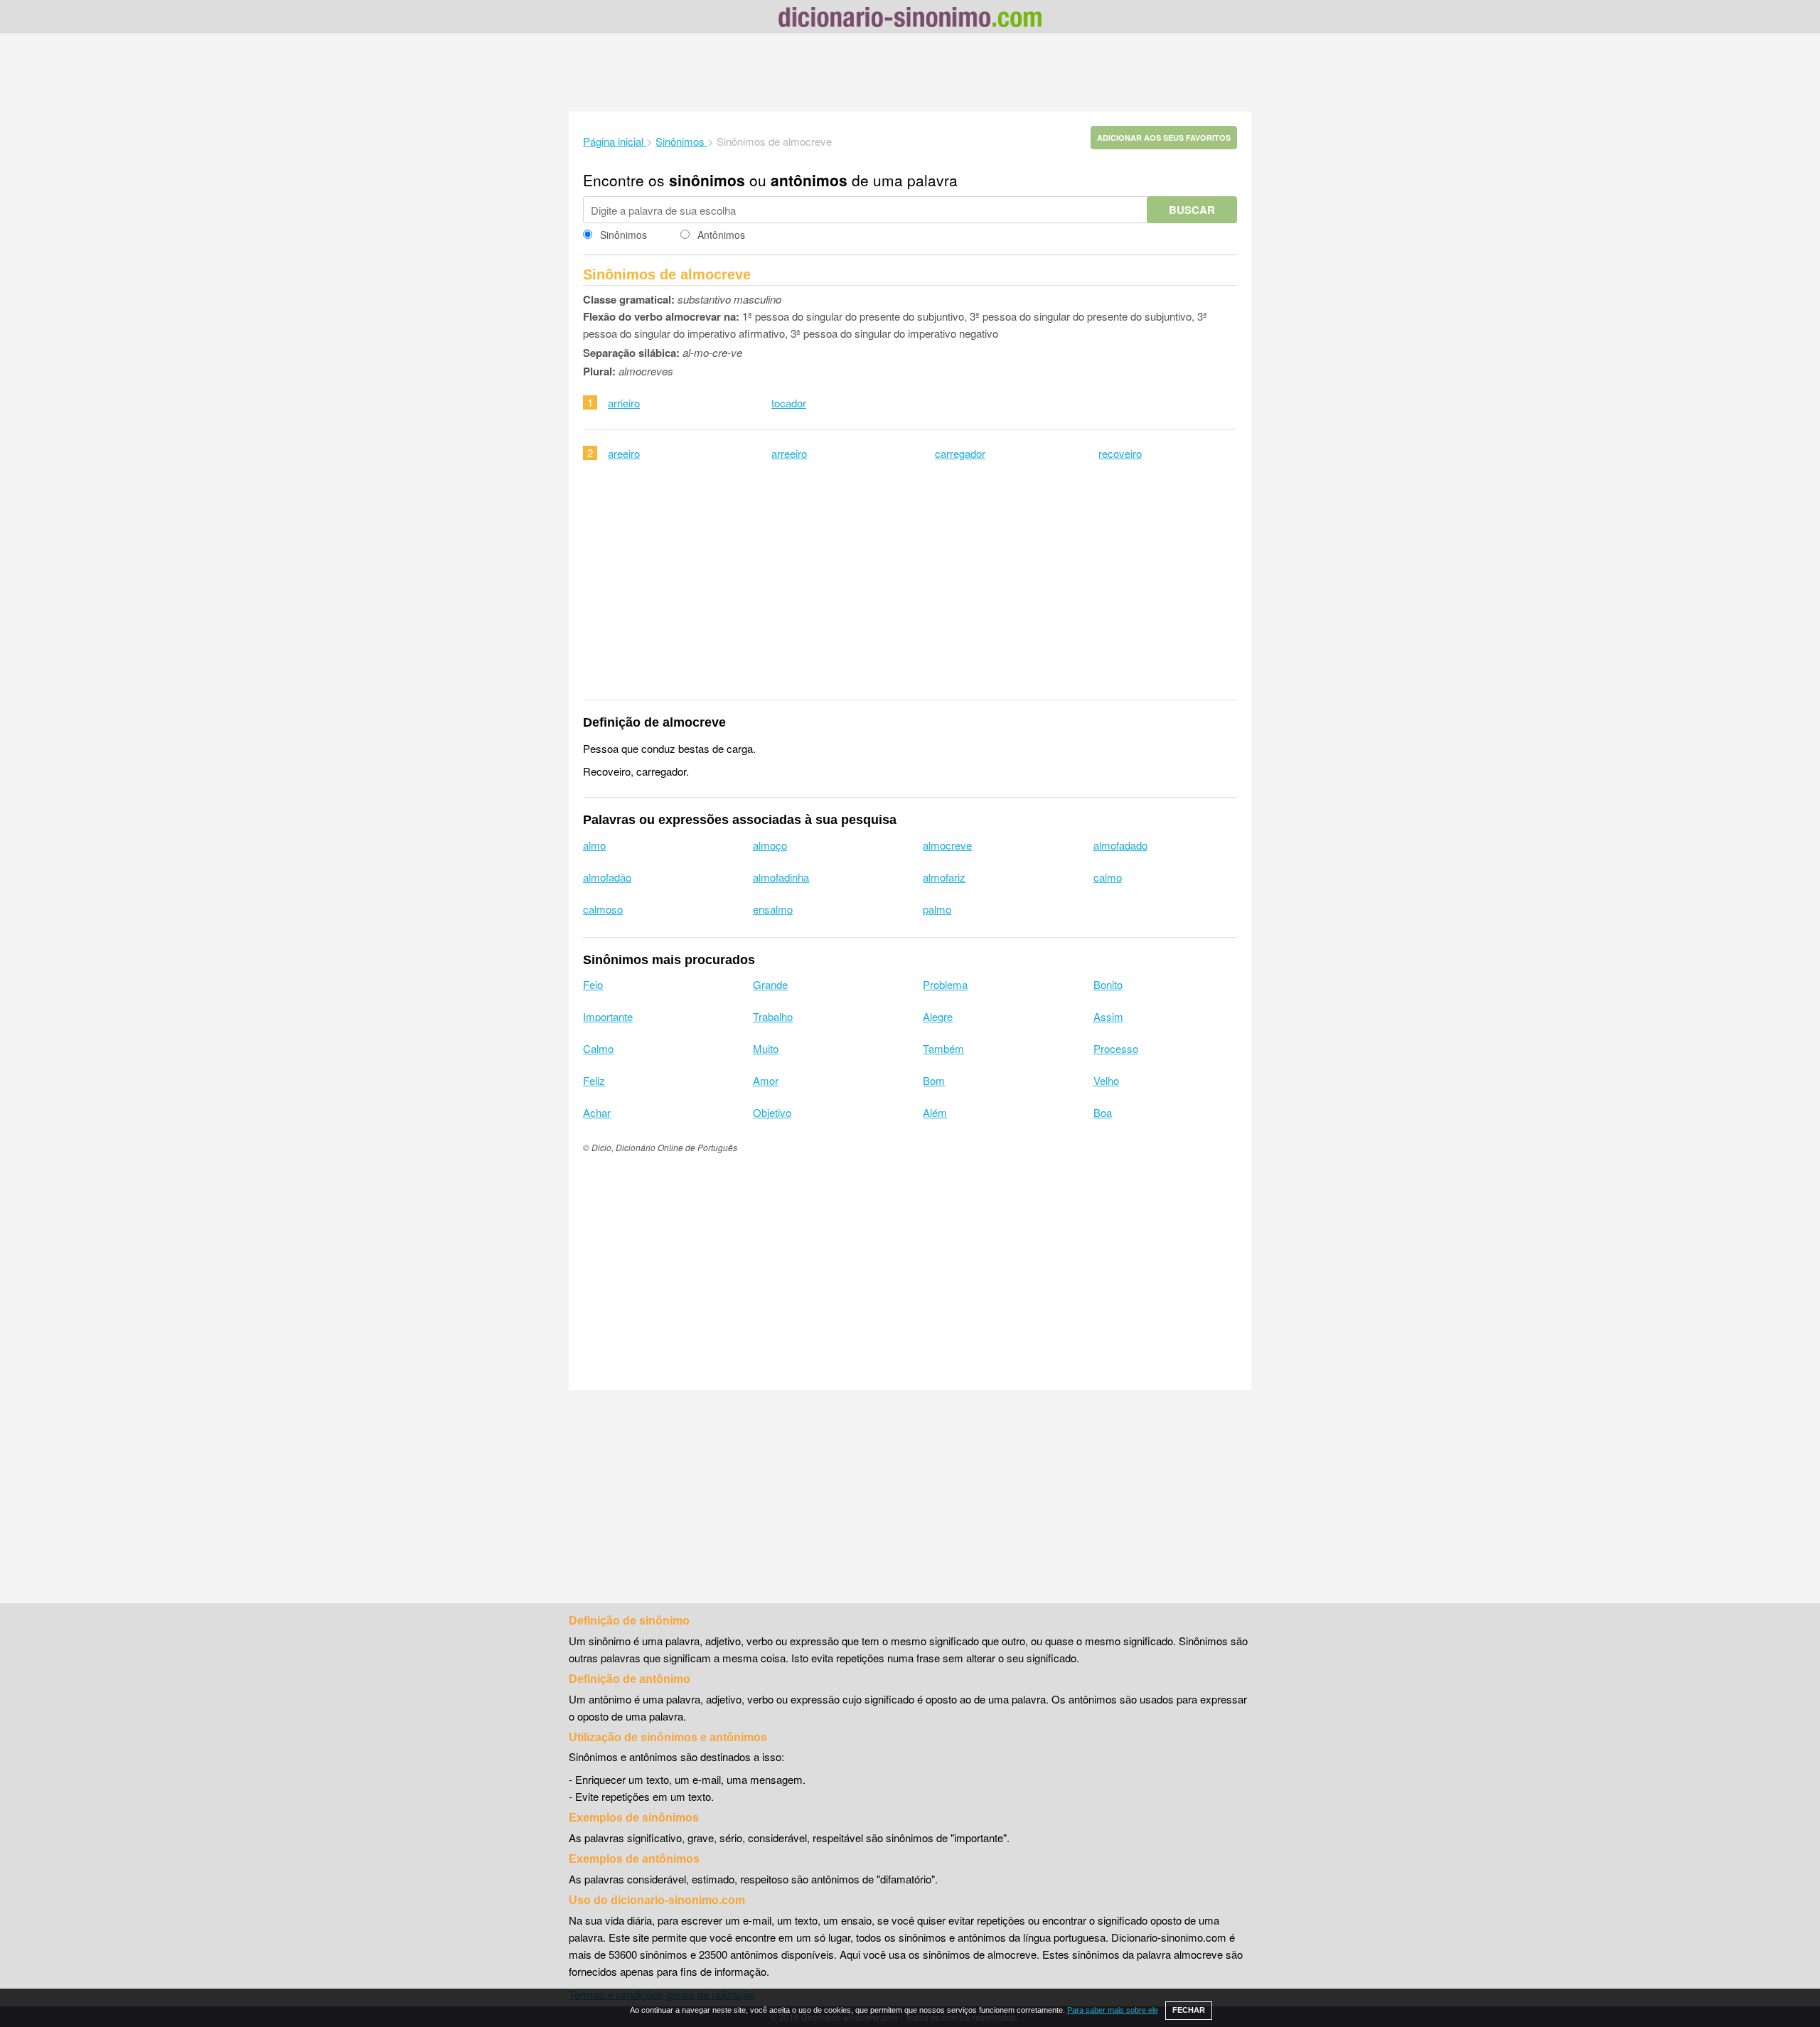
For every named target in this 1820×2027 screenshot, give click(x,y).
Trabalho (773, 1016)
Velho (1106, 1080)
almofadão (607, 877)
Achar (597, 1112)
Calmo (598, 1048)
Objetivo (772, 1112)
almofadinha (781, 877)
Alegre (938, 1016)
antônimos (809, 180)
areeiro (624, 453)
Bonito (1108, 984)
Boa (1103, 1112)
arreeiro (789, 453)
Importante (608, 1016)
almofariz (944, 877)
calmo (1108, 877)
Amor (766, 1080)
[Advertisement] (910, 73)
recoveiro (1120, 453)
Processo (1116, 1048)
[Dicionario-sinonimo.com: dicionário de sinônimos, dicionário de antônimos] (910, 19)
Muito (766, 1048)
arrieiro (624, 403)
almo (594, 845)
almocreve (947, 845)
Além (935, 1112)
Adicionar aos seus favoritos (1164, 138)
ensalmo (773, 909)
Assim (1108, 1016)
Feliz (594, 1080)
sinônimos (707, 180)
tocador (789, 403)
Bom (934, 1080)
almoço (770, 845)
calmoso (603, 909)
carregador (960, 453)
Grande (770, 984)
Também (943, 1048)
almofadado (1120, 845)
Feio (593, 984)
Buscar (1192, 210)
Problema (945, 984)
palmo (937, 909)
